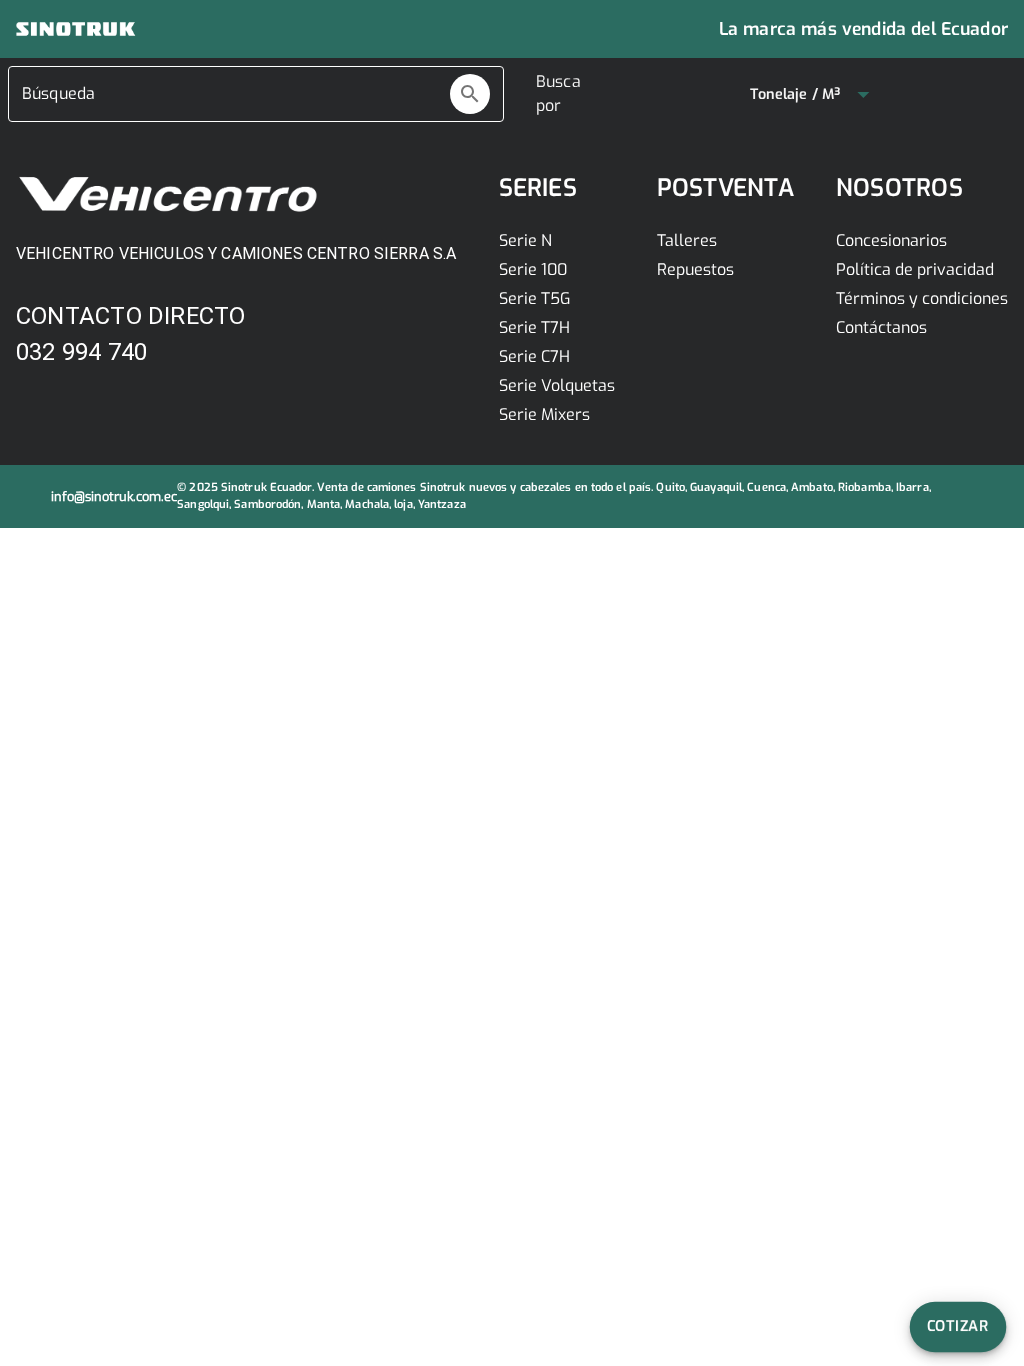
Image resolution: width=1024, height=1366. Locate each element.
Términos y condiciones (922, 298)
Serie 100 (533, 269)
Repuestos (695, 269)
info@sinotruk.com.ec (114, 496)
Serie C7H (534, 356)
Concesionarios (891, 240)
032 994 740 (81, 352)
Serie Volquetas (557, 385)
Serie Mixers (544, 414)
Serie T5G (534, 298)
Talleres (687, 240)
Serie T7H (534, 327)
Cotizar (958, 1326)
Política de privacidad (915, 269)
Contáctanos (881, 327)
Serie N (525, 240)
